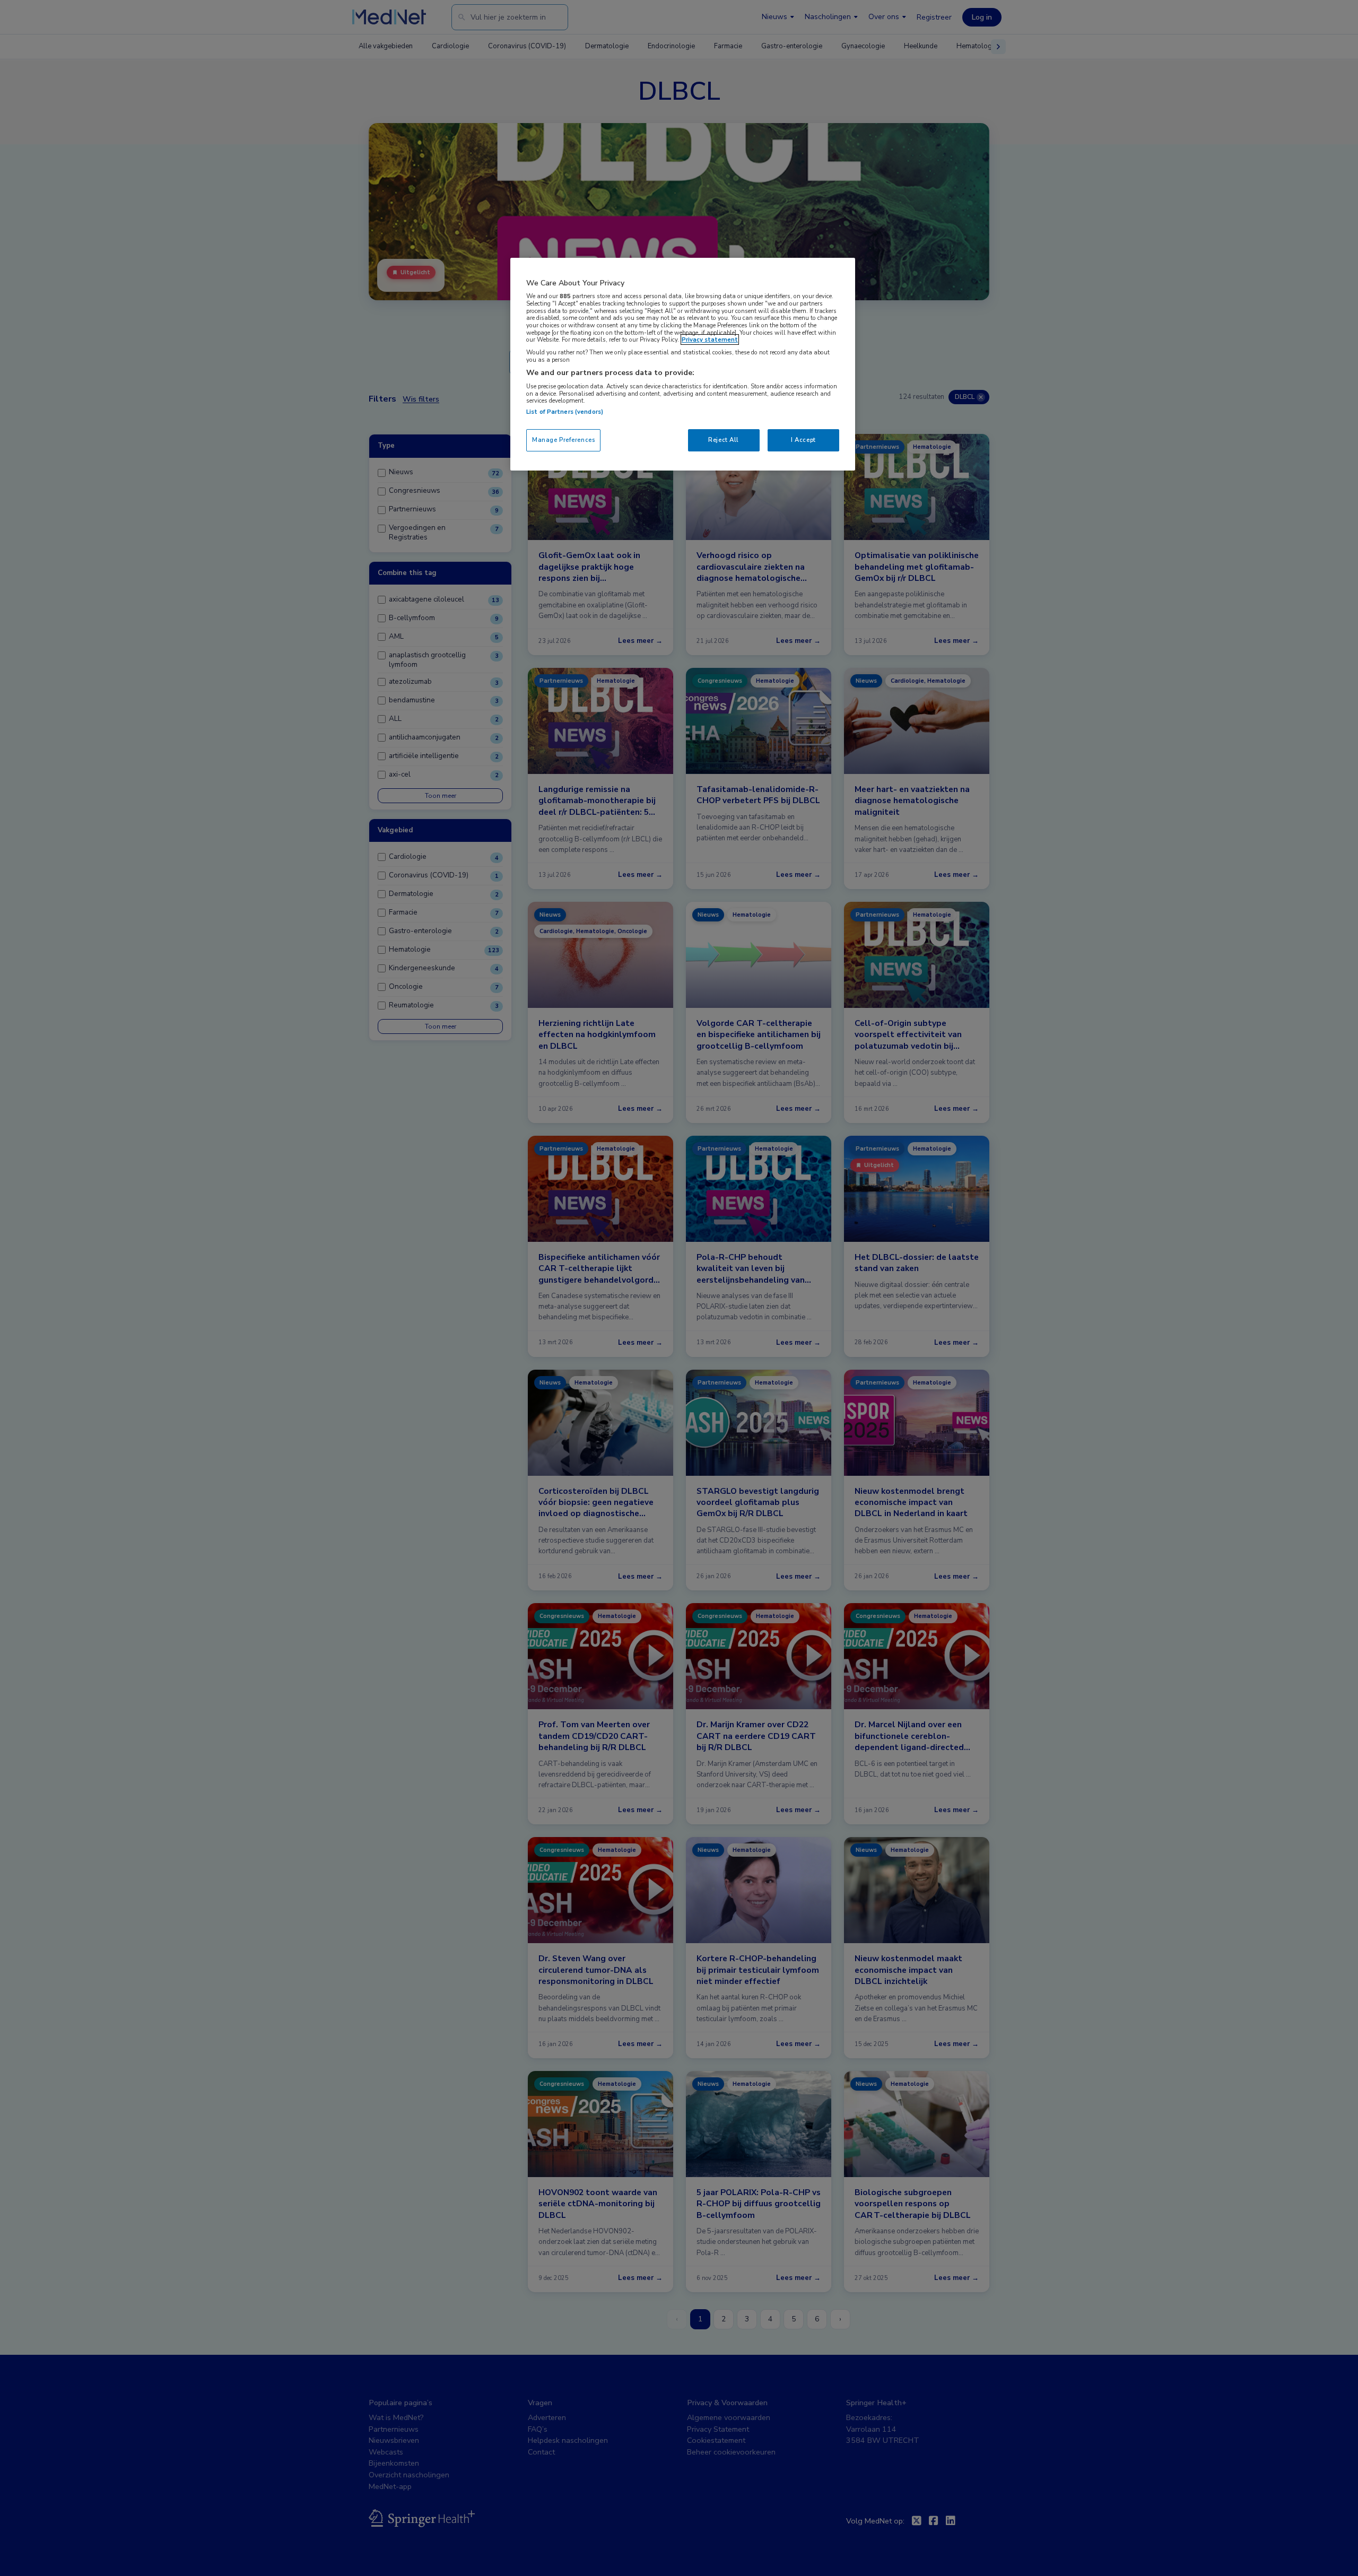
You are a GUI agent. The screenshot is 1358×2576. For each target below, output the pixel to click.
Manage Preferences (563, 440)
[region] (683, 364)
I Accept (803, 440)
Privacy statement (710, 340)
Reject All (724, 440)
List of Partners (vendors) (565, 412)
